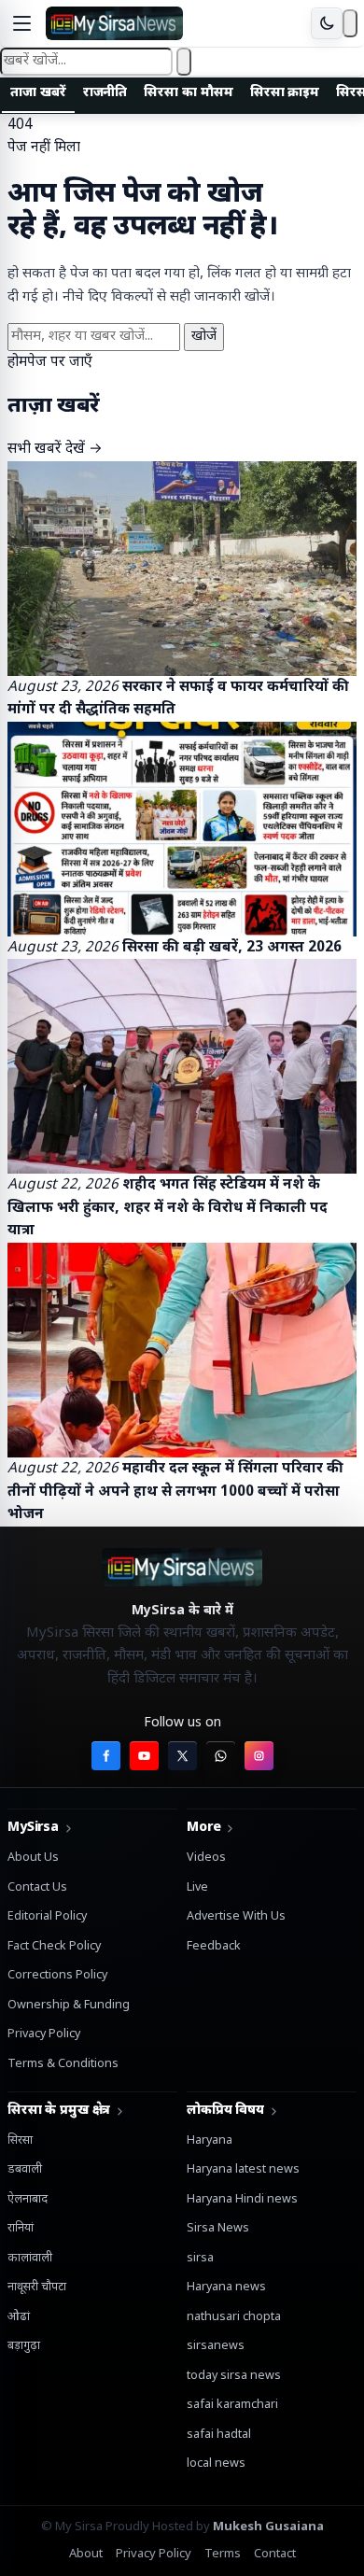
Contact (275, 2554)
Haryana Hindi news (242, 2200)
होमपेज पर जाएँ (50, 362)
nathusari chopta (234, 2317)
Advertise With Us (236, 1917)
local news (216, 2464)
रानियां (21, 2229)
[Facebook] (106, 1756)
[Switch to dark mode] (327, 23)
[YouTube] (144, 1756)
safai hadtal (219, 2435)
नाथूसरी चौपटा (37, 2287)
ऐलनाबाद (28, 2200)
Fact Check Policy (54, 1947)
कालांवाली (30, 2259)
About (86, 2554)
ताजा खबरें (38, 93)
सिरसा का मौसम (188, 93)
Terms (223, 2554)
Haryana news (226, 2287)
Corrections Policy (57, 1976)
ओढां (19, 2317)
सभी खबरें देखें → (55, 449)
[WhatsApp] (221, 1756)
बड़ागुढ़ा (24, 2346)
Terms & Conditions (63, 2064)
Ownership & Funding (69, 2006)
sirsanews (216, 2346)
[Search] (350, 23)
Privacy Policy (44, 2034)
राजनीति (105, 93)
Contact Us (37, 1888)
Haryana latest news (243, 2170)
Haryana (210, 2141)
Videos (206, 1858)
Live (197, 1888)
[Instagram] (259, 1756)
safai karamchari (232, 2405)
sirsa (200, 2259)
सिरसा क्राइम (285, 93)
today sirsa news (234, 2376)
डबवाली (25, 2170)
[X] (182, 1756)
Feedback (214, 1947)
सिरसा (20, 2141)
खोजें (204, 337)
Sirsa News (218, 2229)
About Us (33, 1858)
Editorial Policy (47, 1917)
